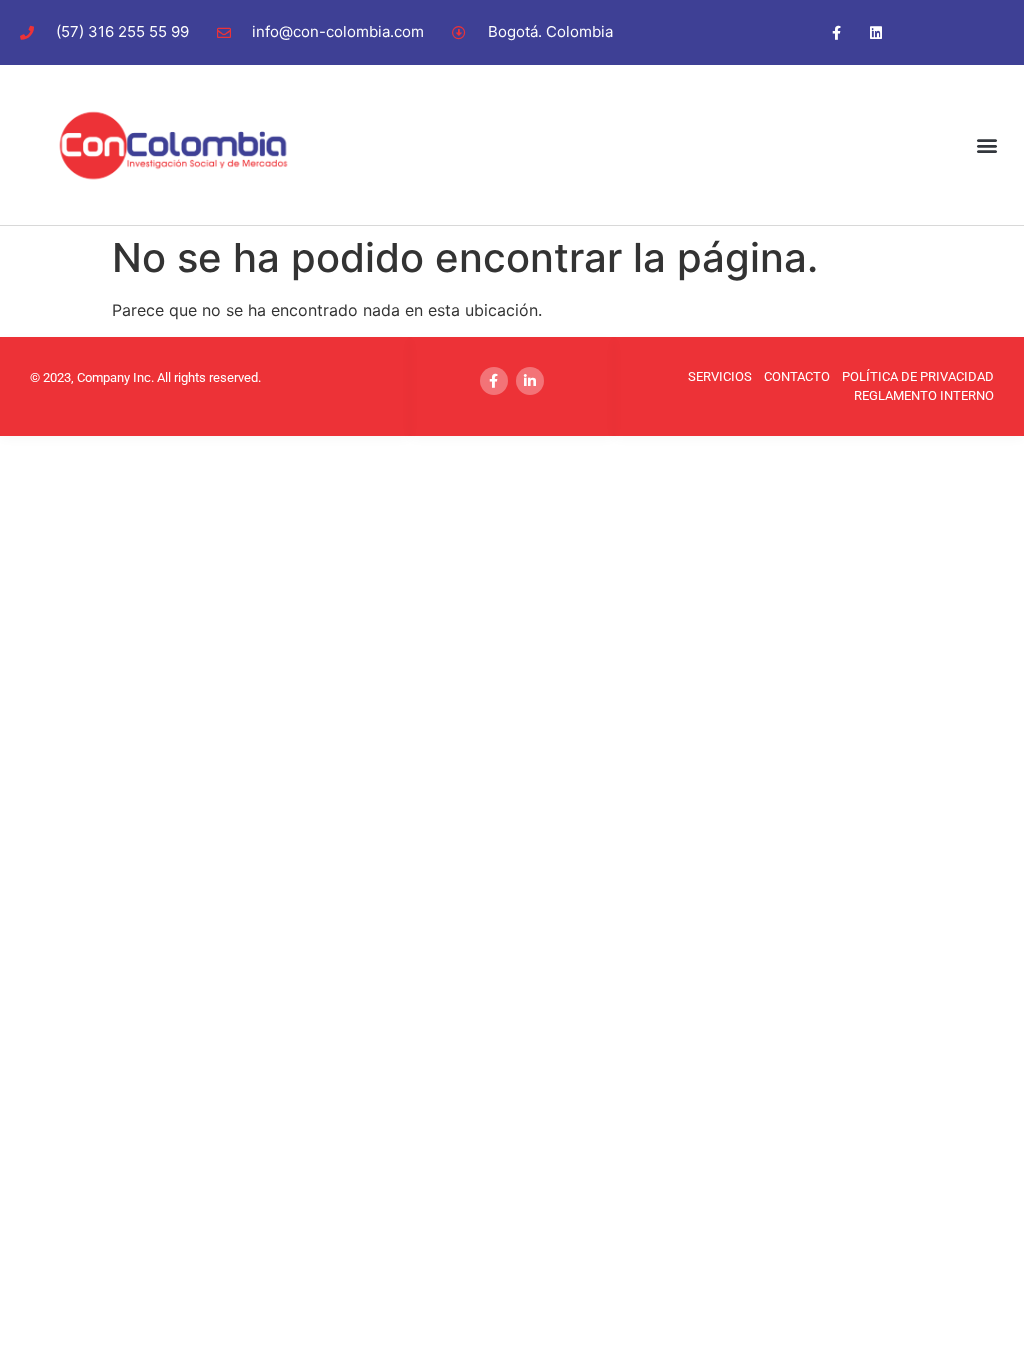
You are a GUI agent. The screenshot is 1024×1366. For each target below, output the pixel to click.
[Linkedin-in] (530, 381)
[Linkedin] (875, 32)
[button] (987, 145)
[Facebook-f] (836, 32)
